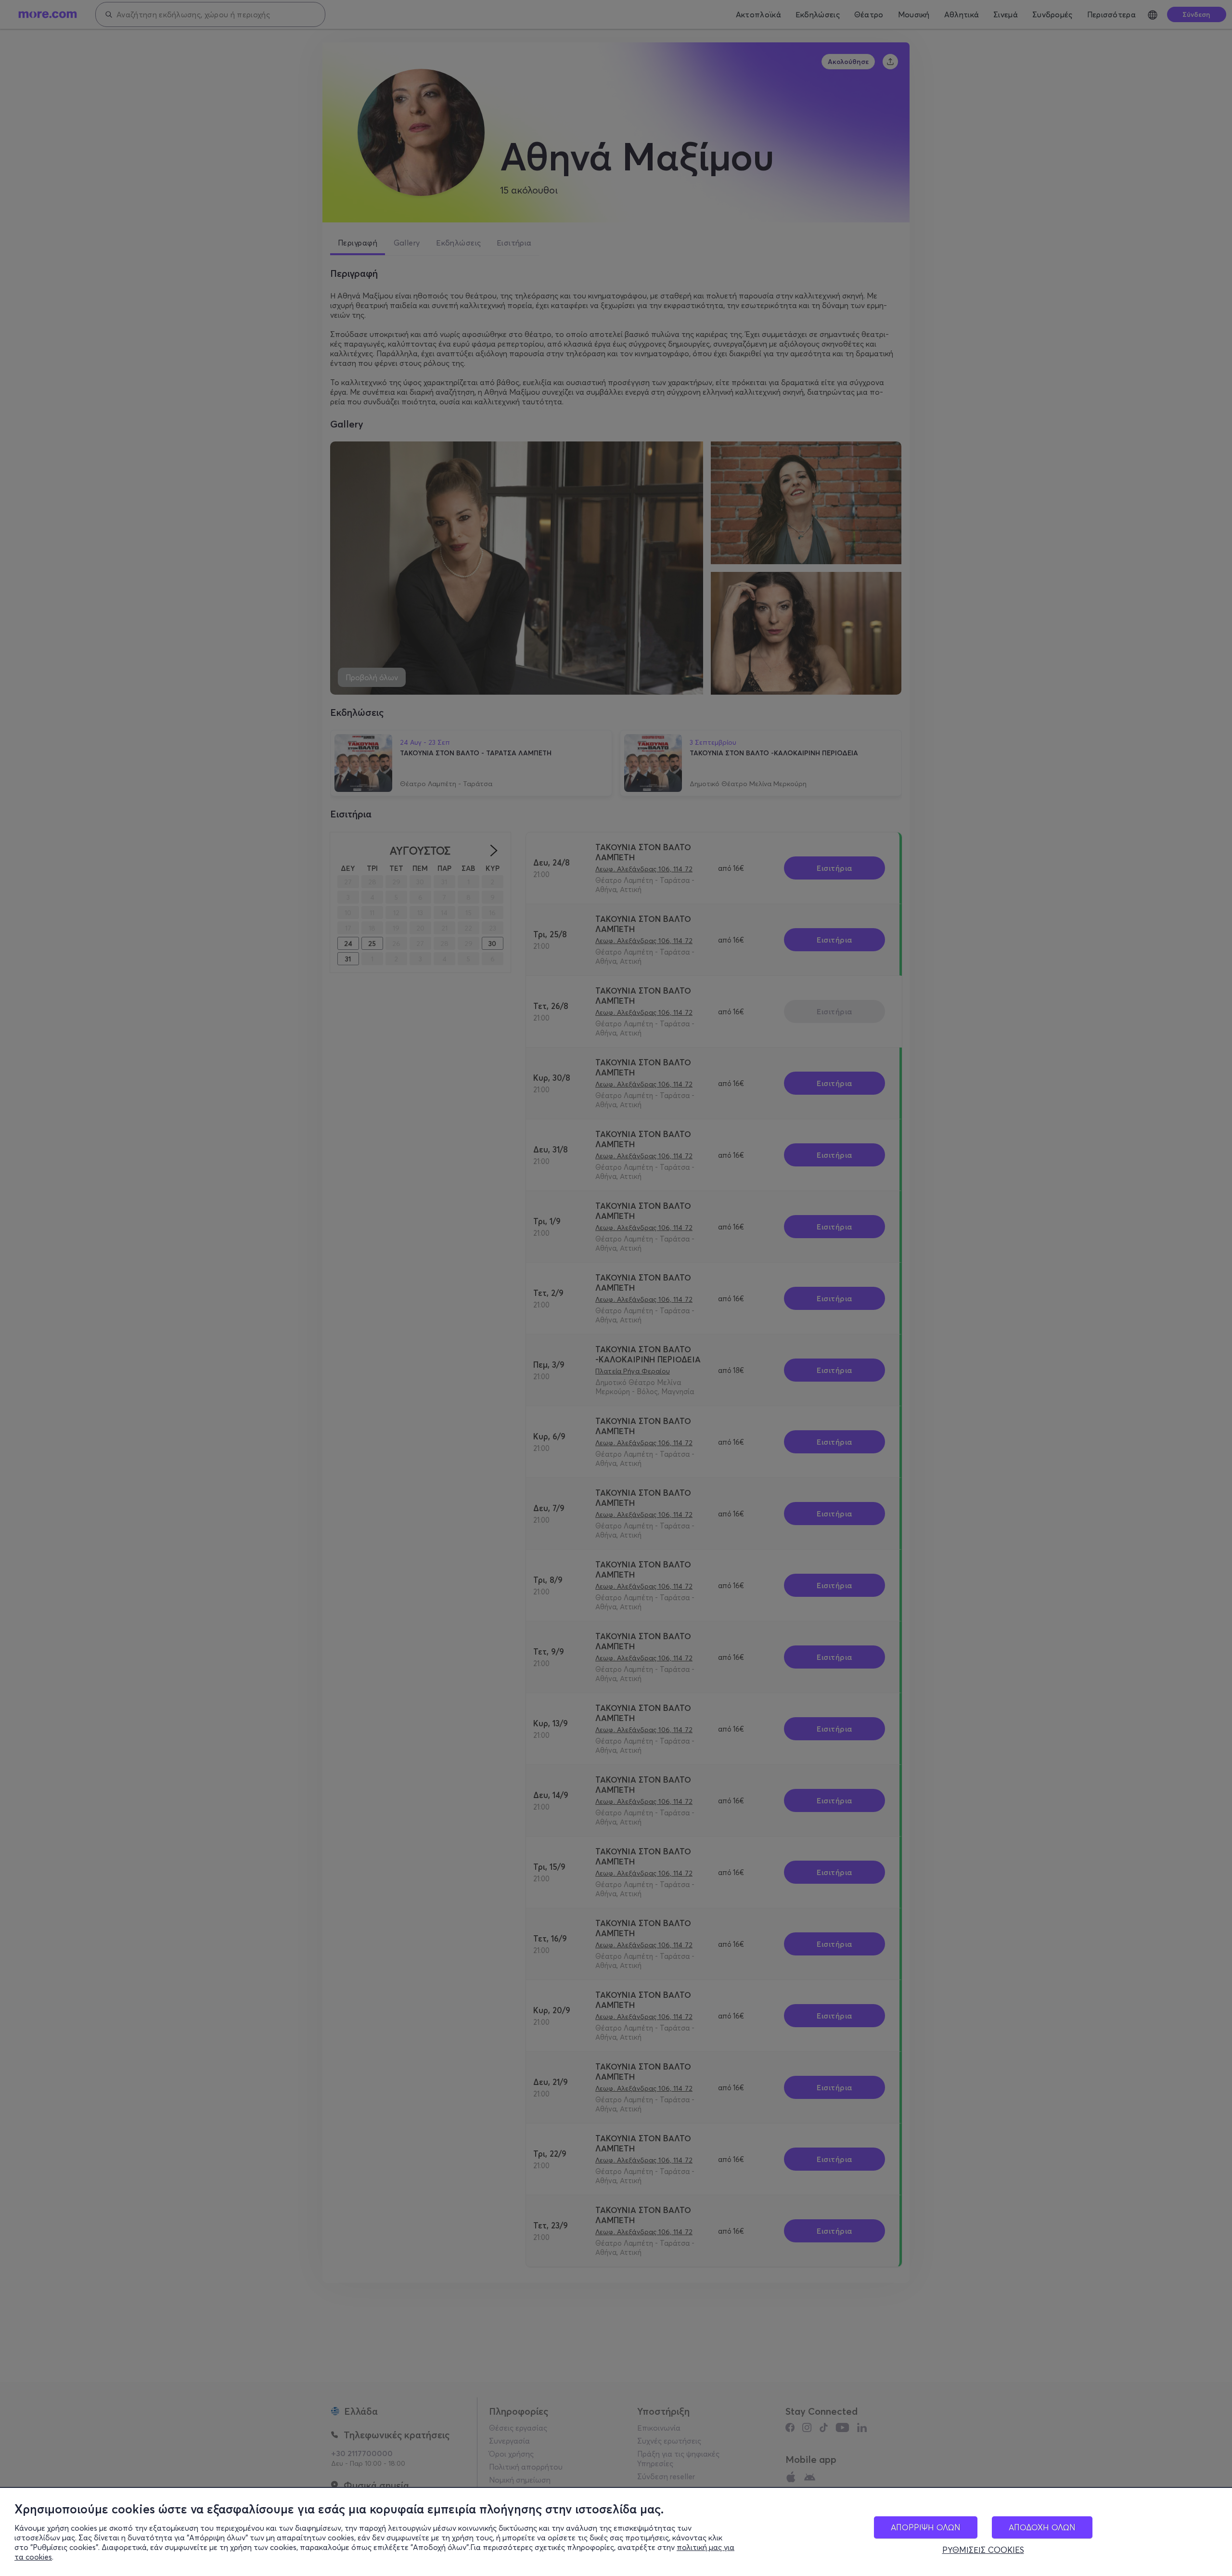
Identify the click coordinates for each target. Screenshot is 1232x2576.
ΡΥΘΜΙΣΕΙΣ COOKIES (983, 2550)
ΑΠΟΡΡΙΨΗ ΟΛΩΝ (926, 2527)
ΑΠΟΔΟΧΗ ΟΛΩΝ (1042, 2527)
